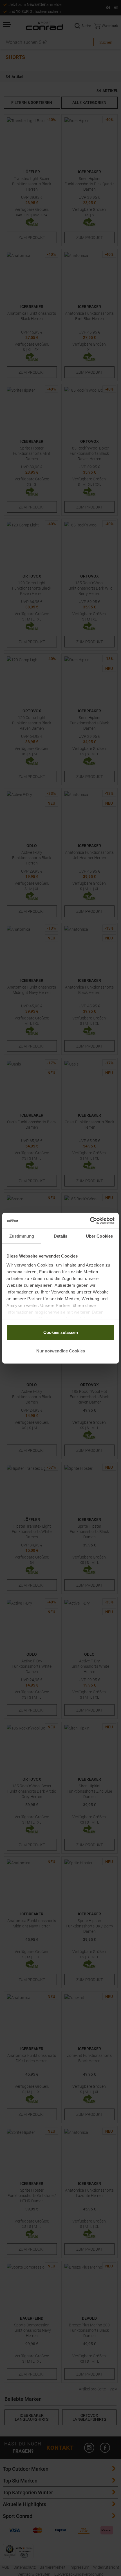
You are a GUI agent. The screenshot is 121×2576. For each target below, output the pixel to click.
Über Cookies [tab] (99, 1236)
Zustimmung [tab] (22, 1236)
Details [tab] (61, 1236)
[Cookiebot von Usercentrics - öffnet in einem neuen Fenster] (90, 1220)
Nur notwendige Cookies (61, 1351)
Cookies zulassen (61, 1332)
